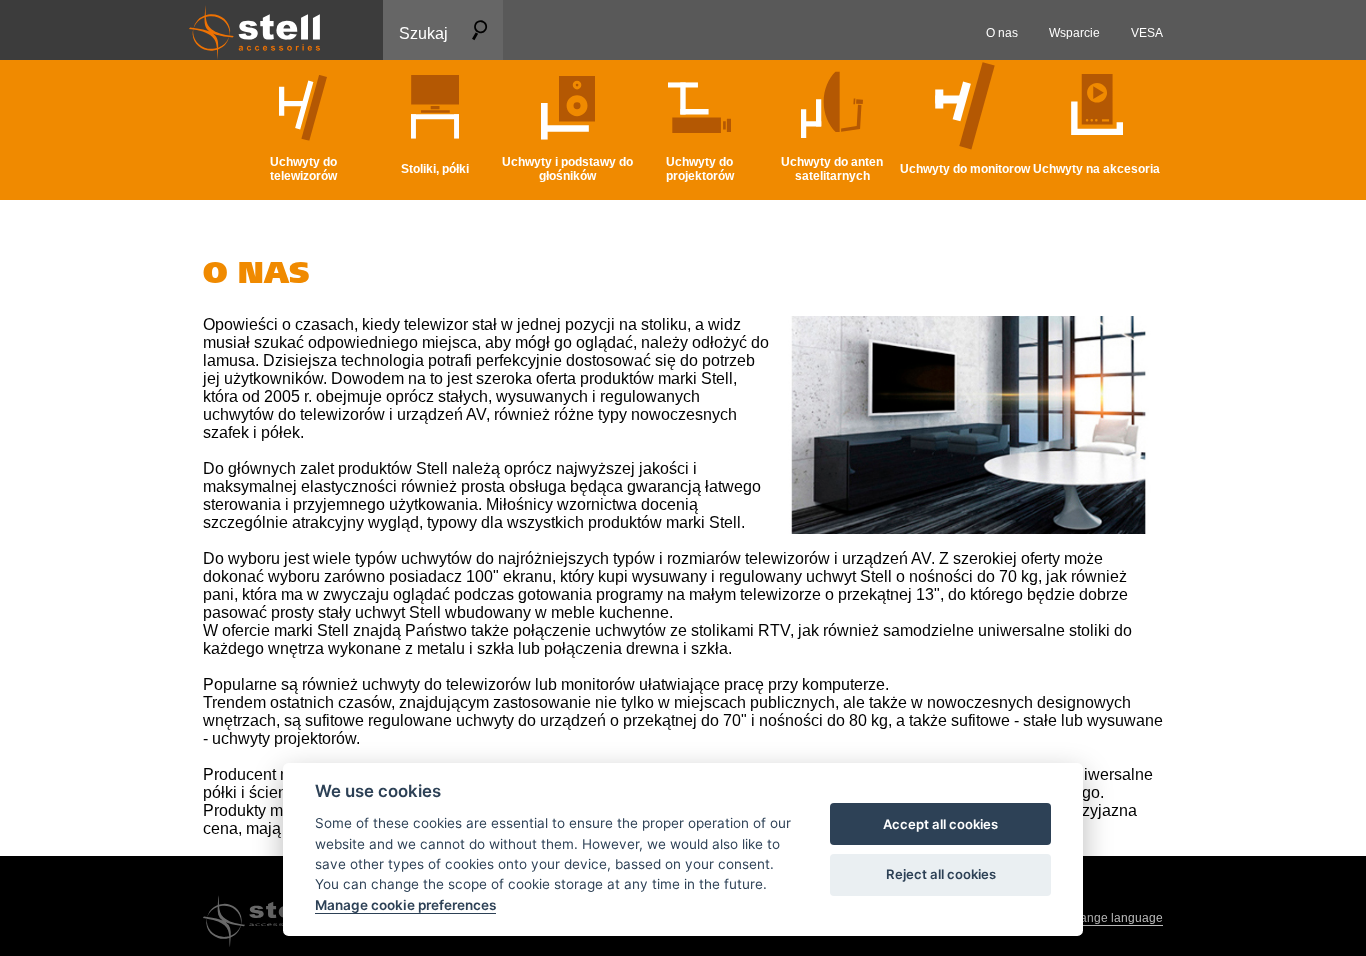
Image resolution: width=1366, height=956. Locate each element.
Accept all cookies (940, 824)
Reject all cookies (941, 874)
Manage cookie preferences (405, 905)
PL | (1101, 918)
